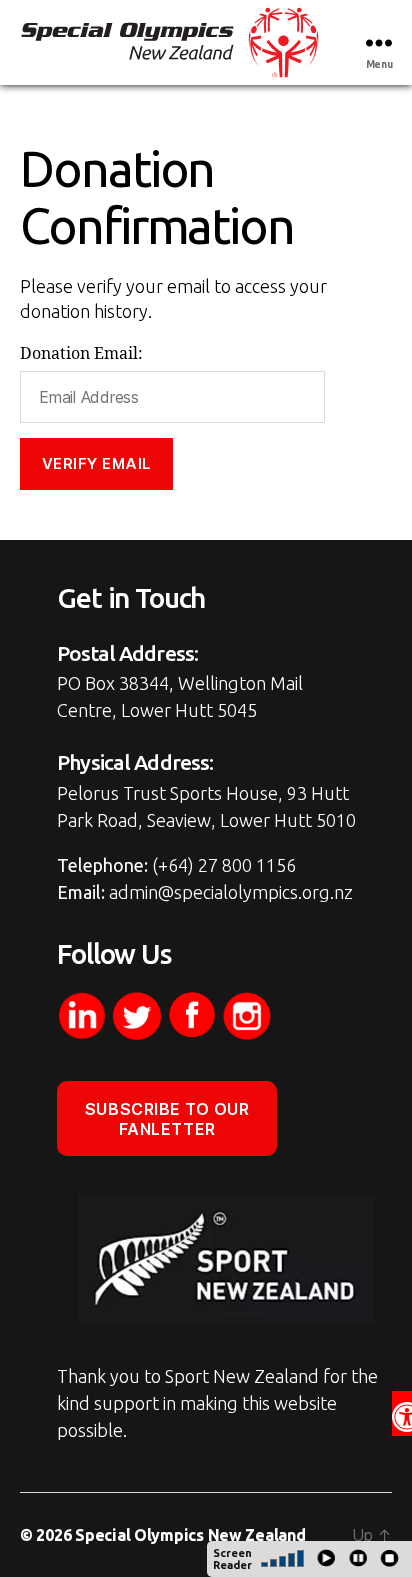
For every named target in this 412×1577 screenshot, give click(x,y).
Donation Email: (81, 354)
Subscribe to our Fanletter (167, 1119)
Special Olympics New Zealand (190, 1535)
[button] (402, 1413)
